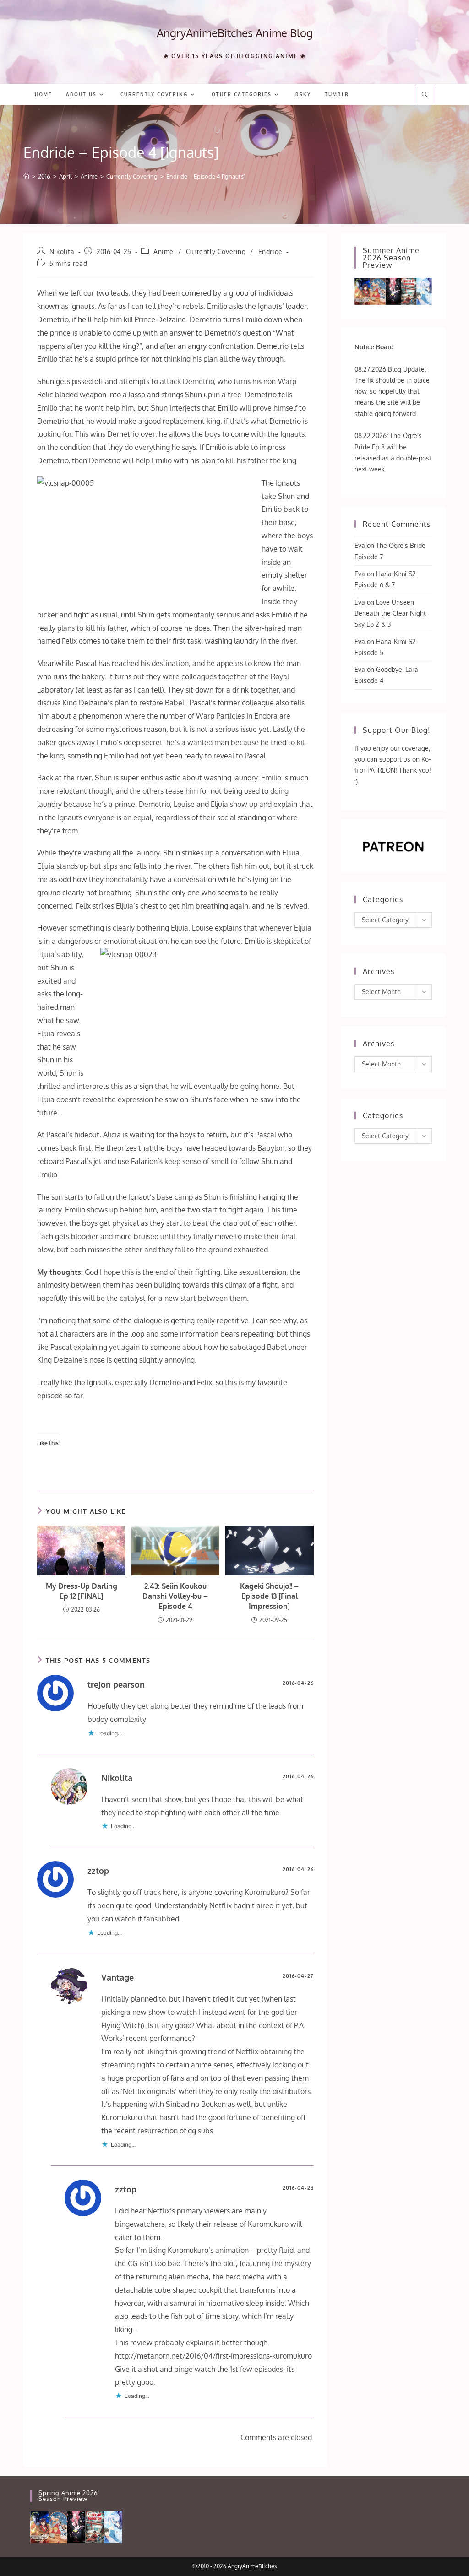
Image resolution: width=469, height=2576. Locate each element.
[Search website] (425, 95)
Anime (164, 252)
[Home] (26, 176)
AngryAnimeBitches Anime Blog (235, 33)
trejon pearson (116, 1684)
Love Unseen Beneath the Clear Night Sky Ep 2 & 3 (390, 613)
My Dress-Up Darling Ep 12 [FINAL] (82, 1591)
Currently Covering (216, 252)
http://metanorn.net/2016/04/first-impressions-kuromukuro (213, 2356)
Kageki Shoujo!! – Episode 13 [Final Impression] (269, 1596)
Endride (270, 252)
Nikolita (62, 252)
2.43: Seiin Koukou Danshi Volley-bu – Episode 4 (175, 1596)
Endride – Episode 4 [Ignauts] (206, 176)
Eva (360, 545)
